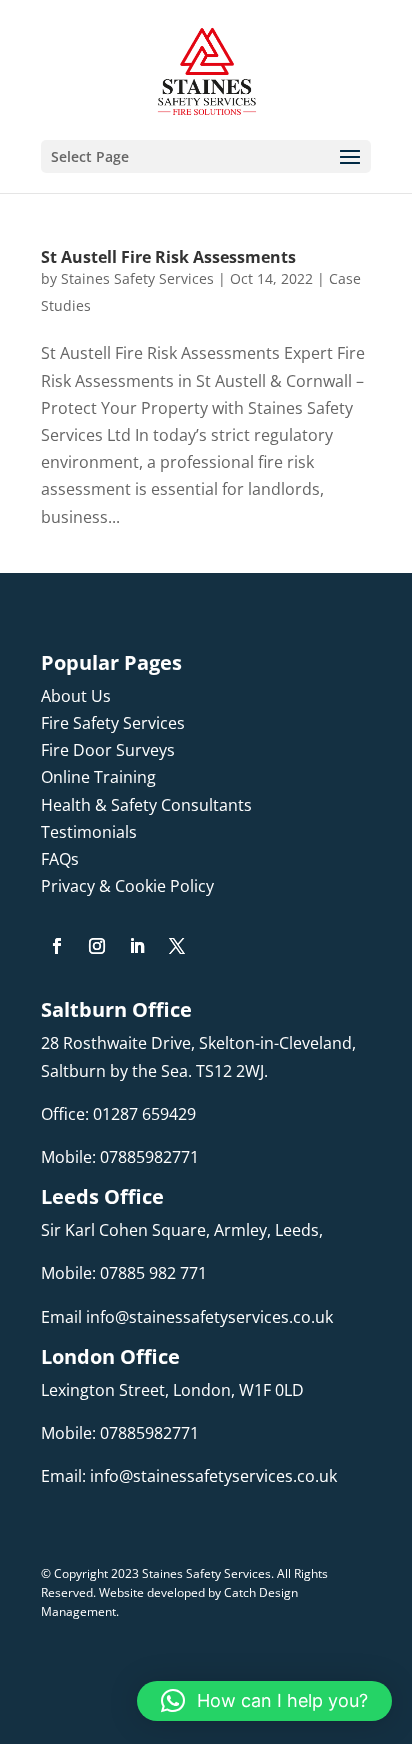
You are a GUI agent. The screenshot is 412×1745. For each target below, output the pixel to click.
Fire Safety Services (113, 723)
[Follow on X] (177, 946)
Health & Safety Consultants (146, 805)
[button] (264, 1701)
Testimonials (89, 832)
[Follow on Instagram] (97, 946)
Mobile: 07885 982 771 (124, 1273)
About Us (76, 696)
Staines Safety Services (137, 278)
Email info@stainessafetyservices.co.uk (187, 1317)
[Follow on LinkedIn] (137, 946)
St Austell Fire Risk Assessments (168, 257)
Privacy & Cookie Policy (127, 886)
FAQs (60, 859)
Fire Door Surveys (108, 750)
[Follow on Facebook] (57, 946)
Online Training (98, 777)
